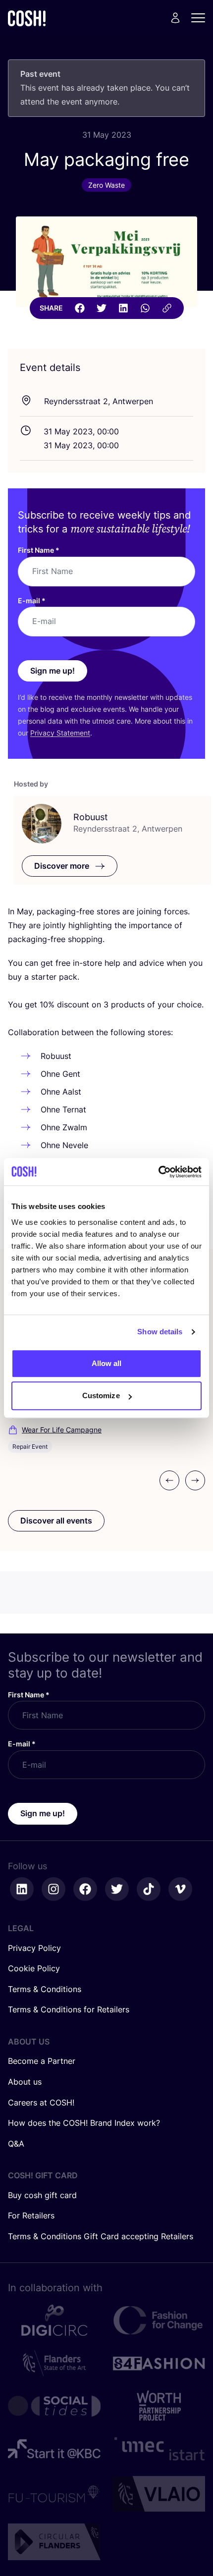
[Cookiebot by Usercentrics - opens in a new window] (158, 1172)
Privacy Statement (60, 733)
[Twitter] (102, 308)
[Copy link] (167, 308)
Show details (160, 1332)
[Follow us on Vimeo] (180, 1889)
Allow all (107, 1363)
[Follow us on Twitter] (117, 1889)
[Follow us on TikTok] (149, 1889)
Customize (101, 1395)
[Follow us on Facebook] (85, 1889)
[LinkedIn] (123, 308)
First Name (39, 550)
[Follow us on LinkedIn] (22, 1889)
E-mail (32, 601)
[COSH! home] (27, 18)
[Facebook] (80, 308)
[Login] (175, 18)
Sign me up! (53, 671)
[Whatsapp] (145, 308)
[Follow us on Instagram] (53, 1889)
